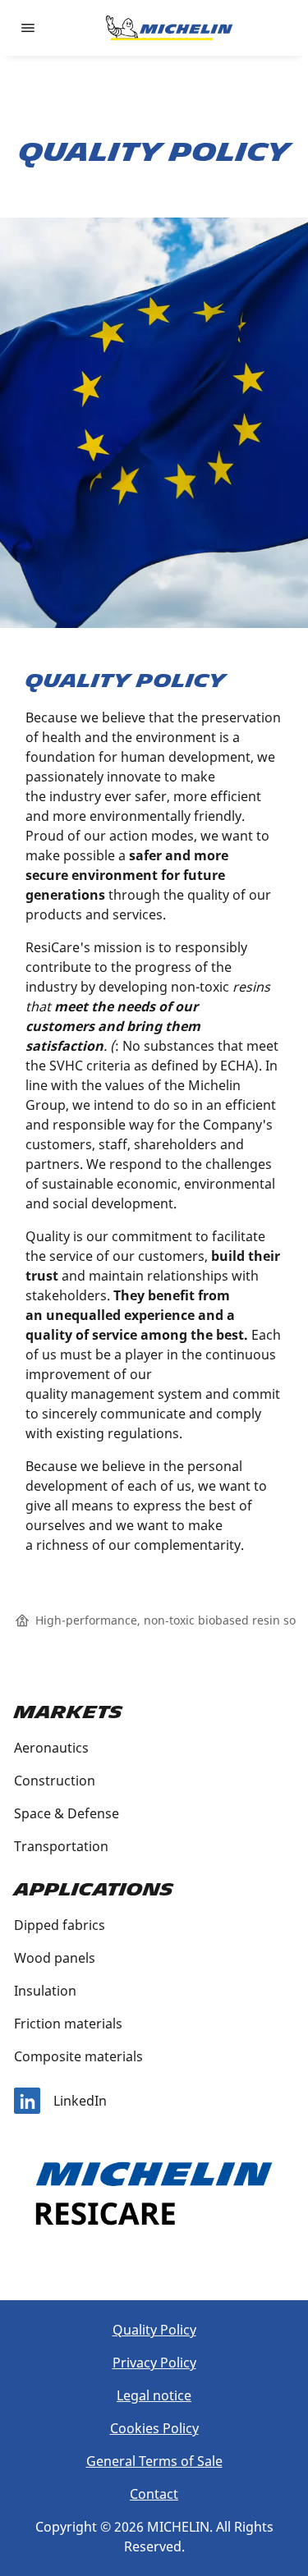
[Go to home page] (169, 28)
